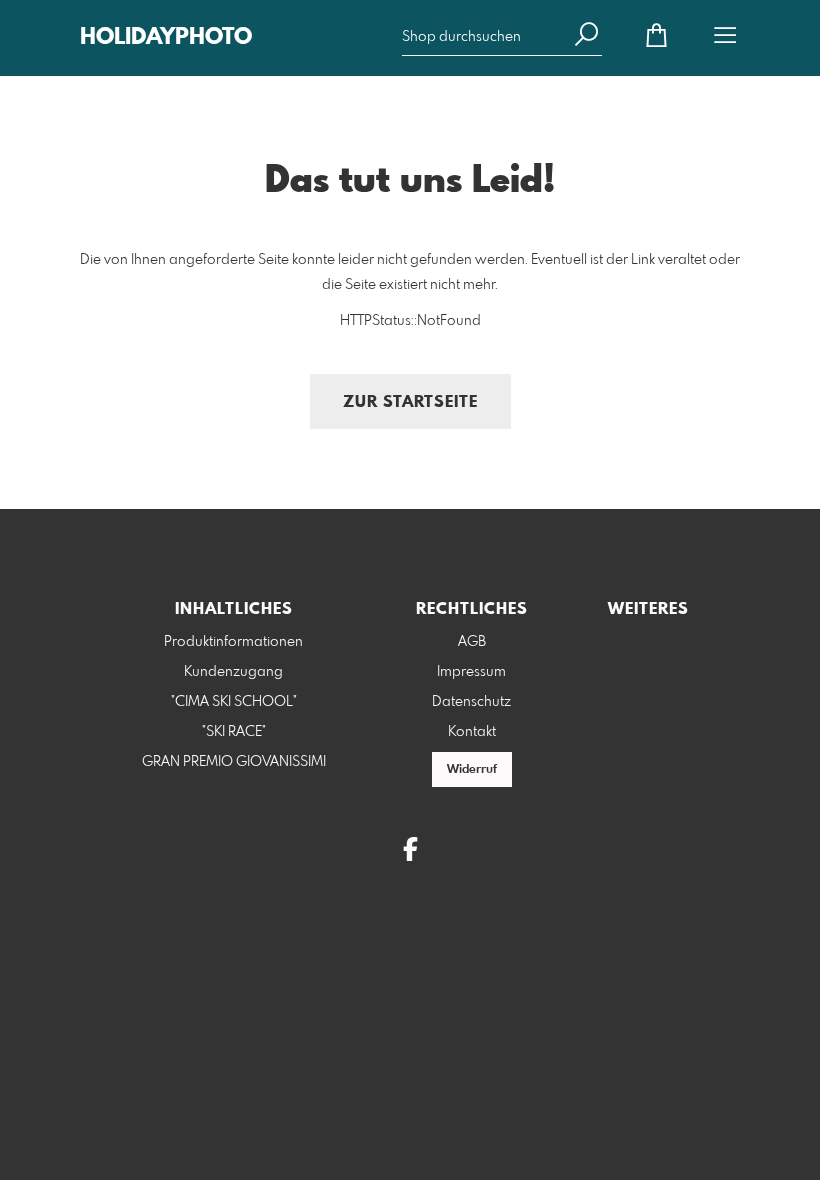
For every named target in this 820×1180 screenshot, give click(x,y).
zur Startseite (410, 402)
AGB (472, 642)
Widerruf (472, 770)
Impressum (471, 672)
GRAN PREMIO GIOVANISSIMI (234, 762)
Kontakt (472, 732)
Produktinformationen (233, 642)
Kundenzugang (233, 672)
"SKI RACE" (234, 732)
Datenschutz (471, 702)
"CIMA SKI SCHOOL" (234, 702)
